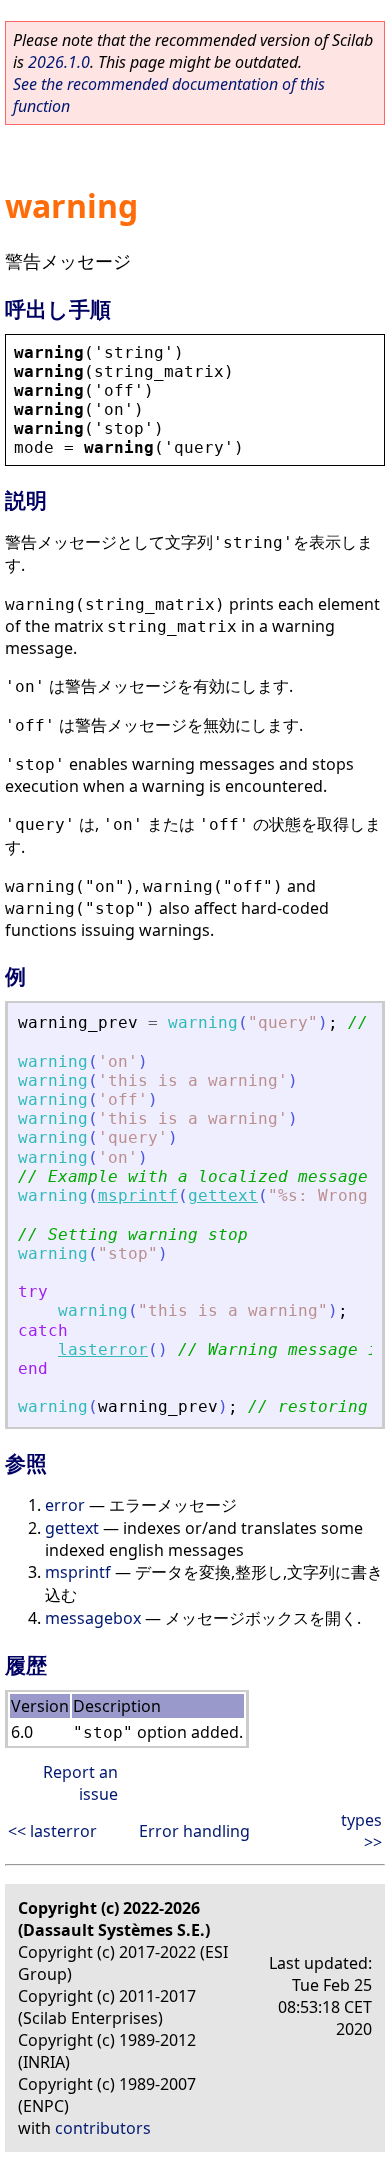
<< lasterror (52, 1831)
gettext (223, 1195)
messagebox (93, 1618)
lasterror (103, 1349)
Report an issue (80, 1783)
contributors (103, 2128)
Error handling (194, 1831)
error (65, 1505)
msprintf (138, 1195)
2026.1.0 (59, 62)
